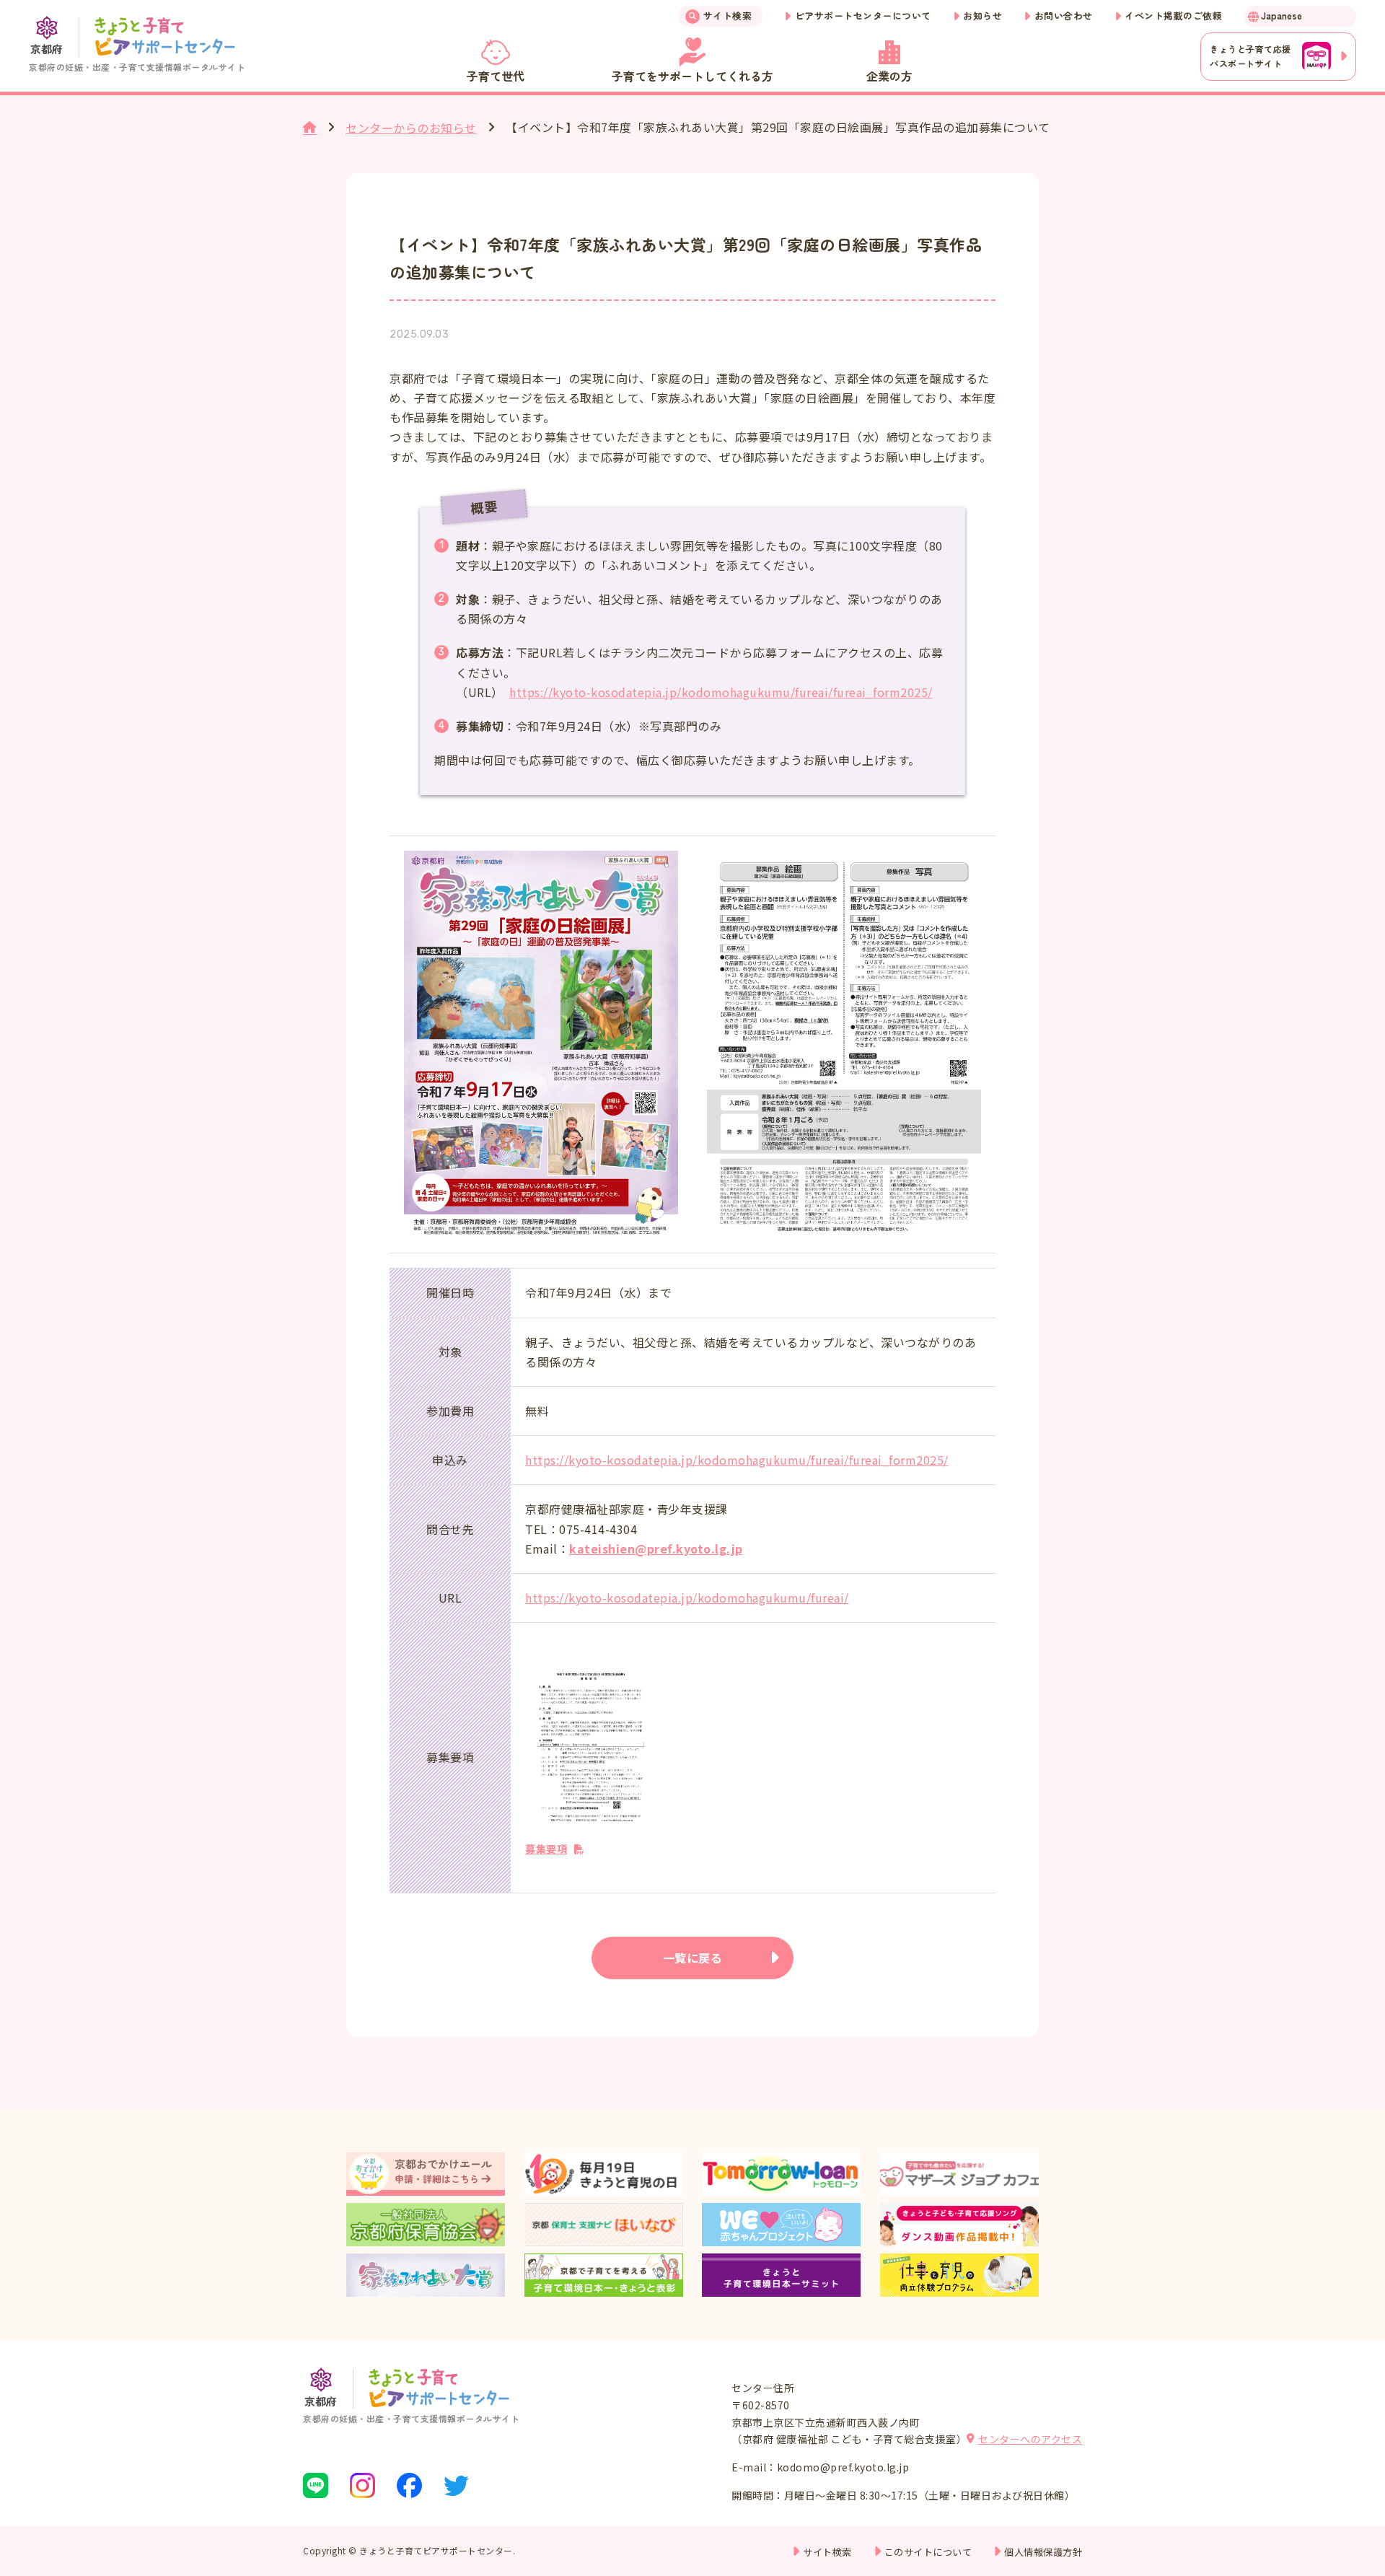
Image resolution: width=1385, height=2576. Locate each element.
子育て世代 (496, 76)
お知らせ (982, 16)
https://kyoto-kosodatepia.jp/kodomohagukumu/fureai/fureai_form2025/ (721, 692)
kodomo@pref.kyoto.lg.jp (843, 2467)
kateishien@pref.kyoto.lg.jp (656, 1548)
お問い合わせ (1064, 16)
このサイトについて (928, 2552)
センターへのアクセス (1030, 2439)
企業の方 (889, 76)
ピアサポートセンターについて (863, 16)
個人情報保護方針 (1043, 2552)
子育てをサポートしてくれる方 (692, 76)
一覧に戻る (693, 1958)
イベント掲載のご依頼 (1173, 16)
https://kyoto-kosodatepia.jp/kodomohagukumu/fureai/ (687, 1598)
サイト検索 (728, 16)
